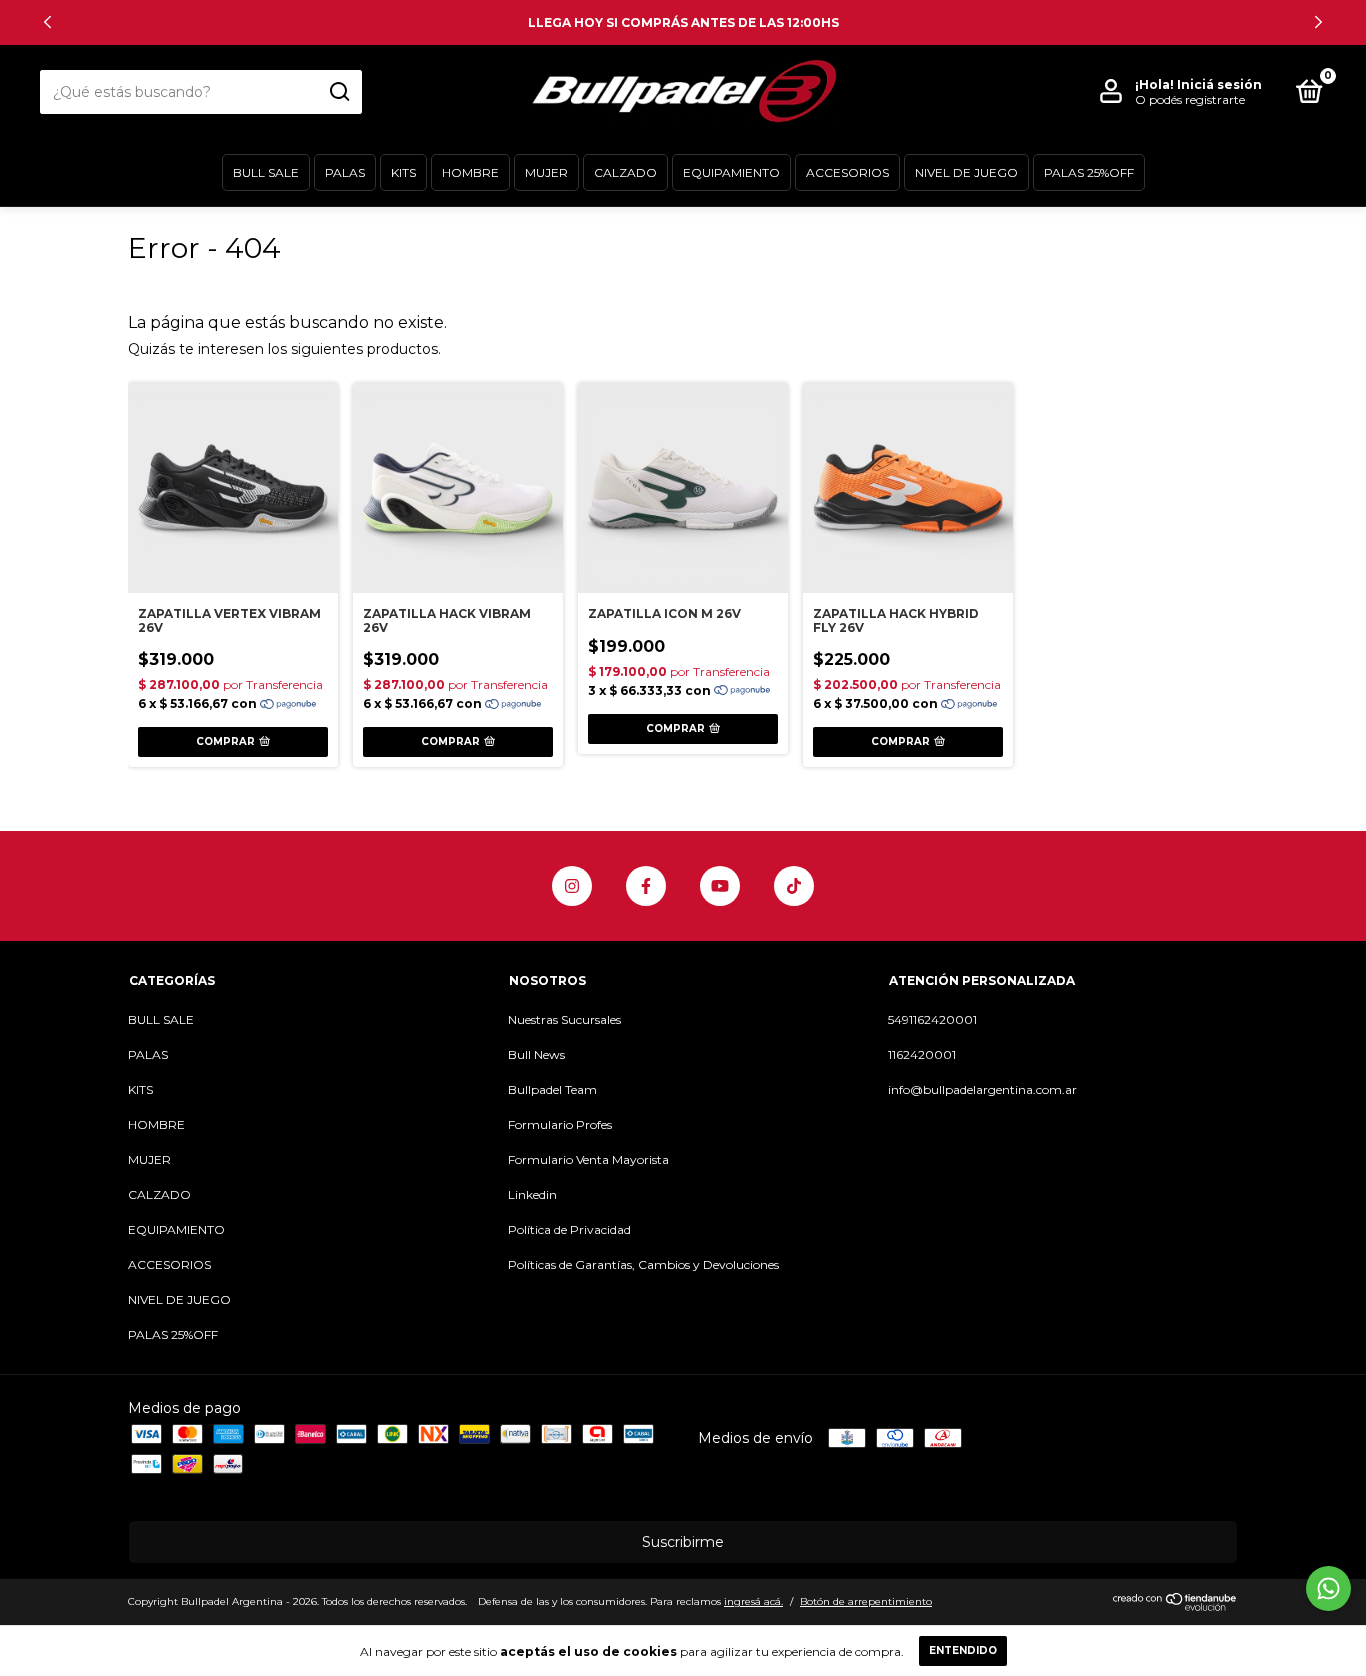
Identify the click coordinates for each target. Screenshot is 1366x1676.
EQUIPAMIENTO (731, 172)
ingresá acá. (753, 1601)
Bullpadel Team (552, 1089)
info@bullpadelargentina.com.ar (982, 1089)
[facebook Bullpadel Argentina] (646, 886)
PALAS (345, 172)
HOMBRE (470, 172)
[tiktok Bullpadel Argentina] (794, 886)
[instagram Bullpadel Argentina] (572, 886)
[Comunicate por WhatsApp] (1328, 1588)
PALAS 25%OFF (1089, 172)
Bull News (536, 1054)
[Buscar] (338, 92)
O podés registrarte (1190, 99)
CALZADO (625, 172)
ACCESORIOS (847, 172)
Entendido (963, 1650)
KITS (403, 172)
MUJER (546, 172)
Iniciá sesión (1219, 84)
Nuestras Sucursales (564, 1019)
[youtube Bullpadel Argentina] (720, 886)
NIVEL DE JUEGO (966, 172)
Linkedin (532, 1194)
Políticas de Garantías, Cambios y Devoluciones (643, 1264)
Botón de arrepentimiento (866, 1601)
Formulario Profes (560, 1124)
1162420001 (922, 1054)
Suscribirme (683, 1542)
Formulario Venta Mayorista (588, 1159)
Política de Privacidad (569, 1229)
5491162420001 (932, 1019)
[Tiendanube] (1175, 1606)
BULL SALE (266, 172)
